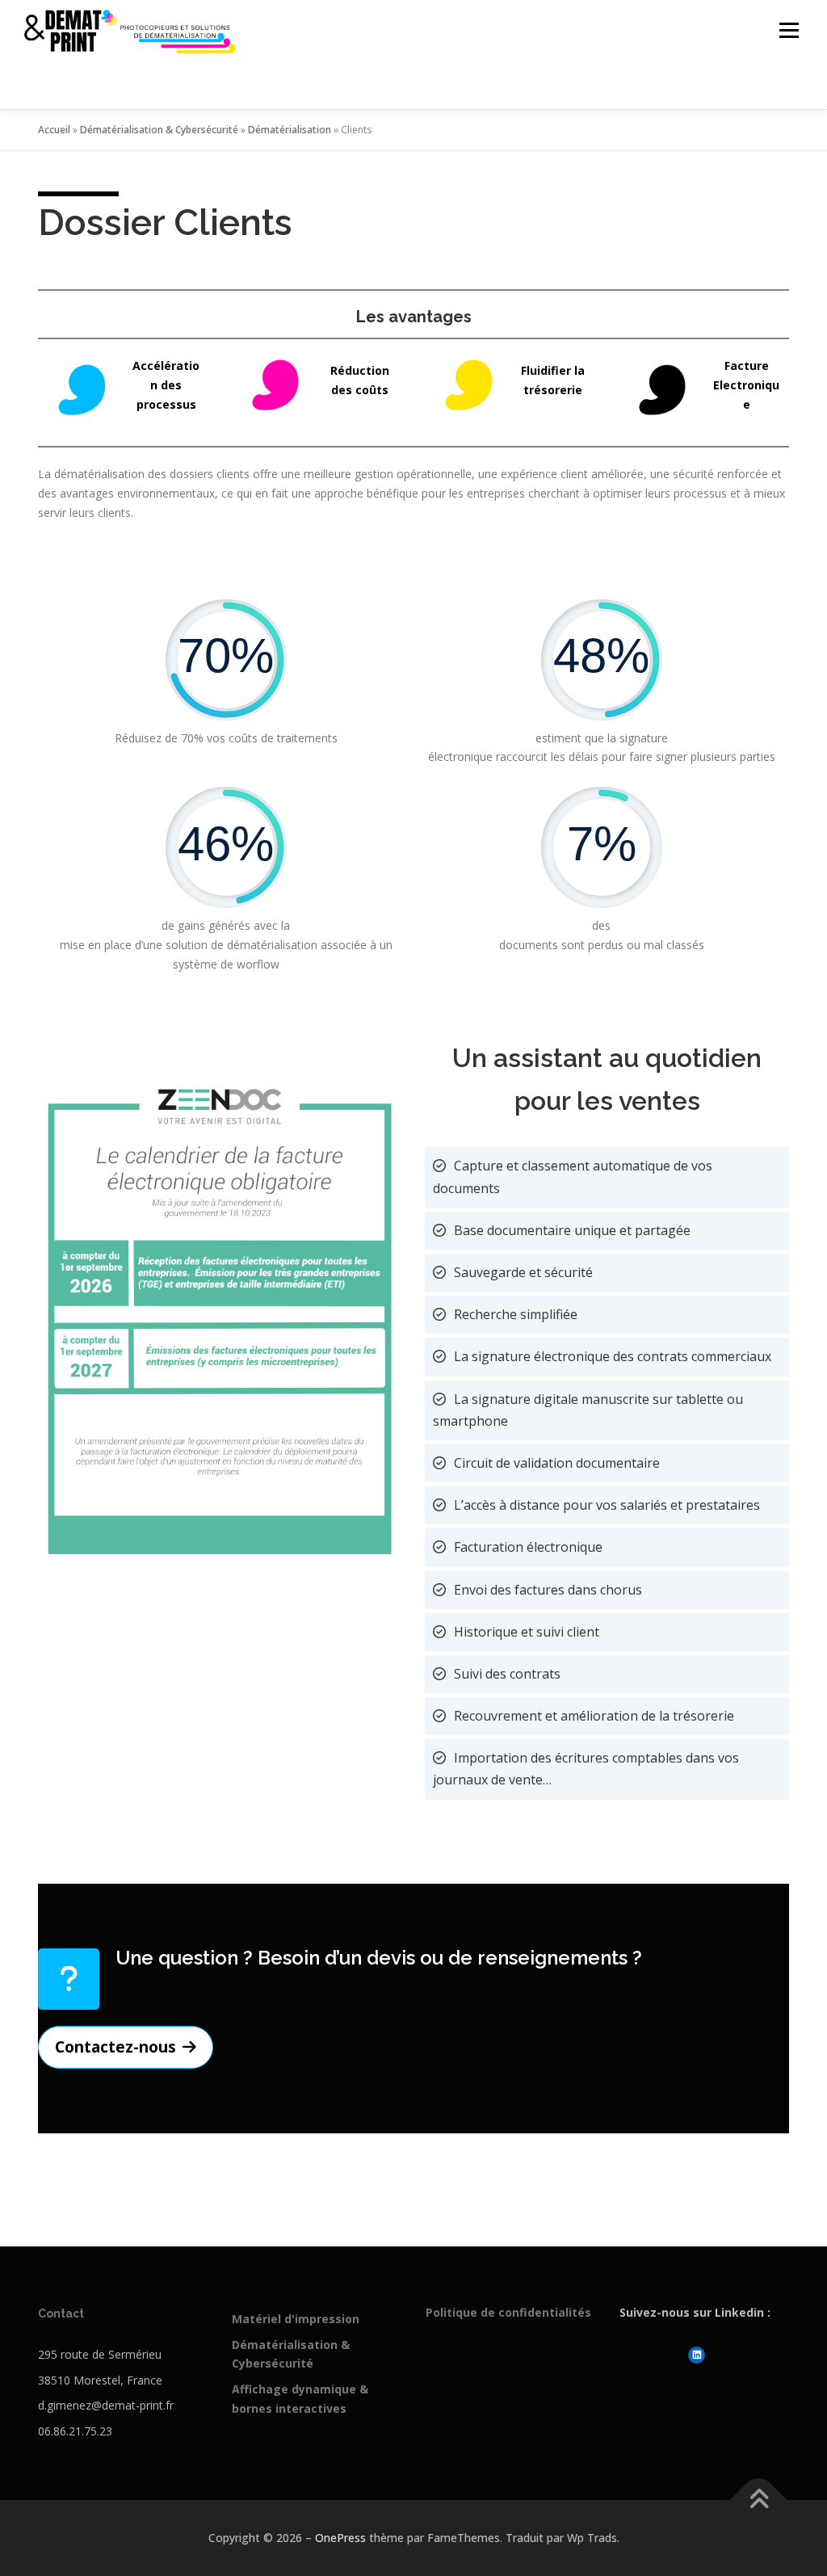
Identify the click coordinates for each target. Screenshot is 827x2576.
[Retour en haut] (759, 2500)
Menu (789, 30)
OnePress (340, 2538)
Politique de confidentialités (508, 2312)
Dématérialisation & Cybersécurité (159, 130)
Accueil (54, 130)
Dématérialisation (290, 130)
